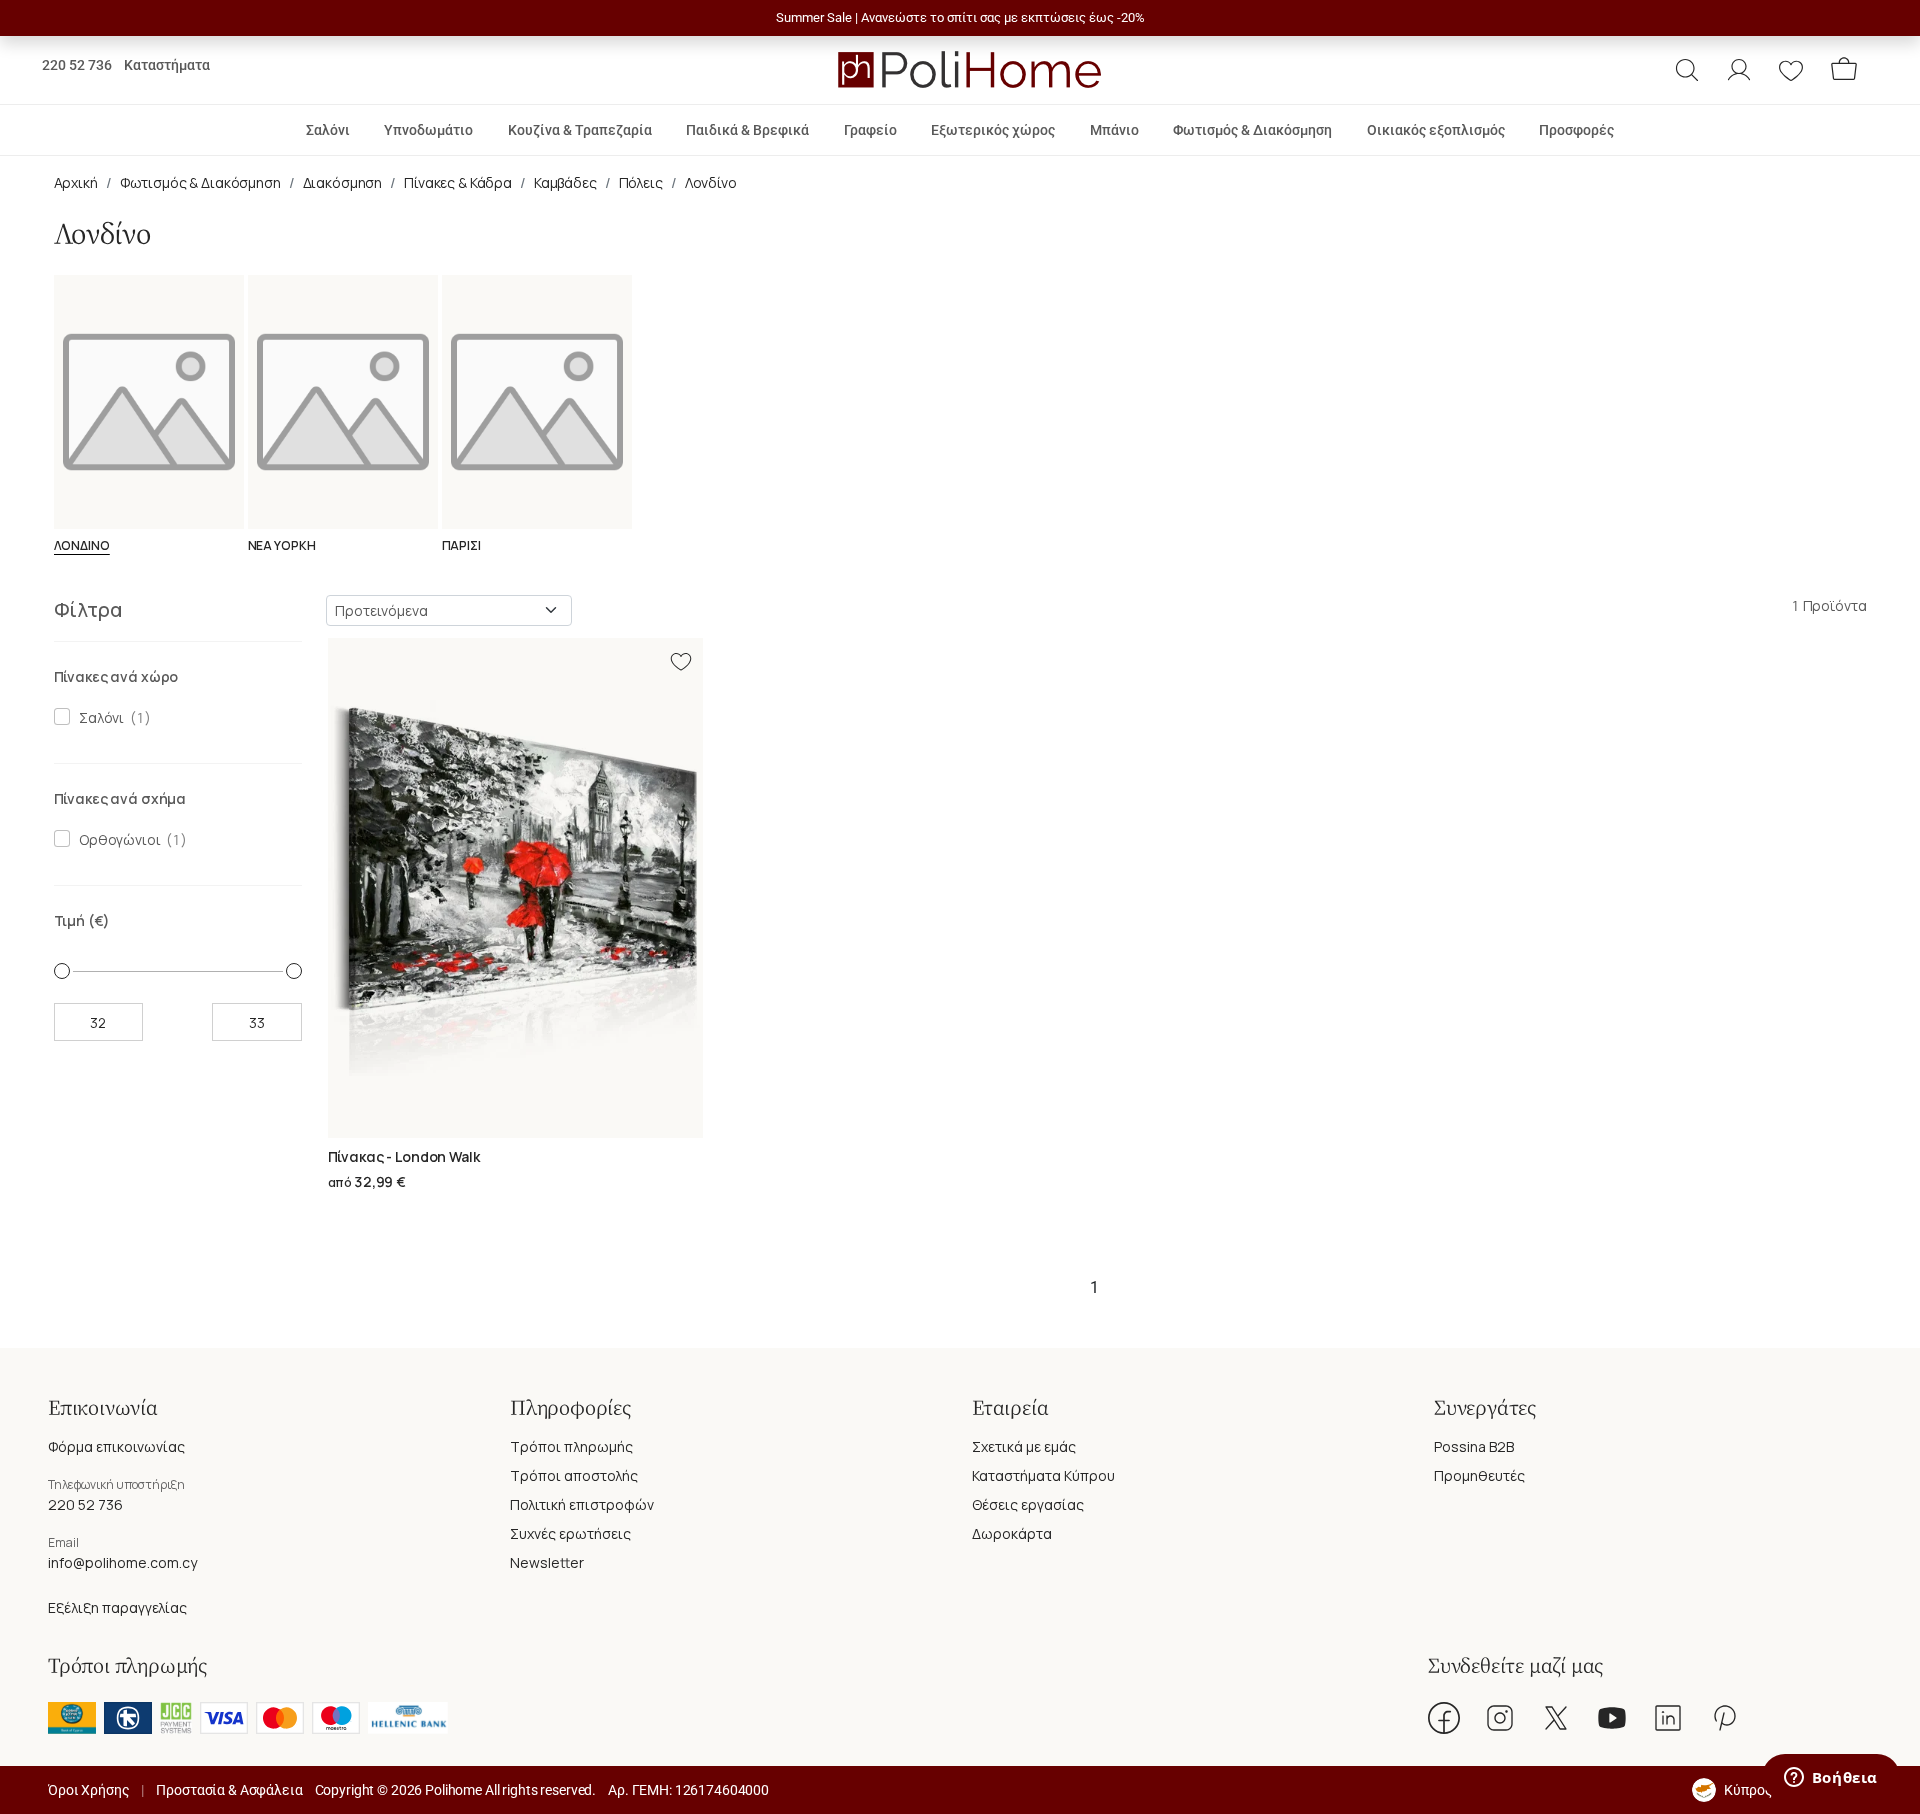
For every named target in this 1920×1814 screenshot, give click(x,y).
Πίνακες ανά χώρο (116, 676)
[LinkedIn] (1668, 1718)
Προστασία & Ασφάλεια (229, 1790)
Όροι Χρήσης (88, 1790)
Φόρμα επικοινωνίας (116, 1446)
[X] (1556, 1718)
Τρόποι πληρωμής (571, 1446)
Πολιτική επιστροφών (582, 1504)
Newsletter (547, 1562)
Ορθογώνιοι (116, 839)
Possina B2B (1474, 1446)
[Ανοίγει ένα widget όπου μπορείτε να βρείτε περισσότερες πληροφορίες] (1830, 1779)
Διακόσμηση (343, 182)
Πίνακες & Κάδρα (458, 182)
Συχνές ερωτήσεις (570, 1533)
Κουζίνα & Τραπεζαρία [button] (580, 130)
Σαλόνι (98, 717)
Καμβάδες (565, 182)
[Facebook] (1444, 1718)
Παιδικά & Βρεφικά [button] (747, 130)
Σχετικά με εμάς (1024, 1446)
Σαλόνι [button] (328, 130)
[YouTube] (1612, 1718)
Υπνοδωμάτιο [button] (428, 130)
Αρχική (76, 182)
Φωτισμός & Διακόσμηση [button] (1252, 130)
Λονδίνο (711, 182)
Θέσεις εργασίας (1028, 1504)
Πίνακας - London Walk (404, 1156)
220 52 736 (77, 65)
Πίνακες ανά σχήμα (120, 798)
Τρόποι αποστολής (574, 1475)
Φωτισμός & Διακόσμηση (200, 182)
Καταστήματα (167, 65)
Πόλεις (641, 182)
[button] (1687, 70)
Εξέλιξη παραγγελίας (117, 1607)
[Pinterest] (1724, 1718)
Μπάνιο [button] (1114, 130)
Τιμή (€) (82, 920)
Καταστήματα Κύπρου (1043, 1475)
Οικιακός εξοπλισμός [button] (1436, 130)
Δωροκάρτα (1012, 1533)
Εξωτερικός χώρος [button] (993, 130)
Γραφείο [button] (870, 130)
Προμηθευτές (1479, 1475)
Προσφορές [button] (1576, 130)
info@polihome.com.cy (122, 1562)
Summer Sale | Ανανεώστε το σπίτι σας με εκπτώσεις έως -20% (960, 17)
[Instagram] (1500, 1718)
